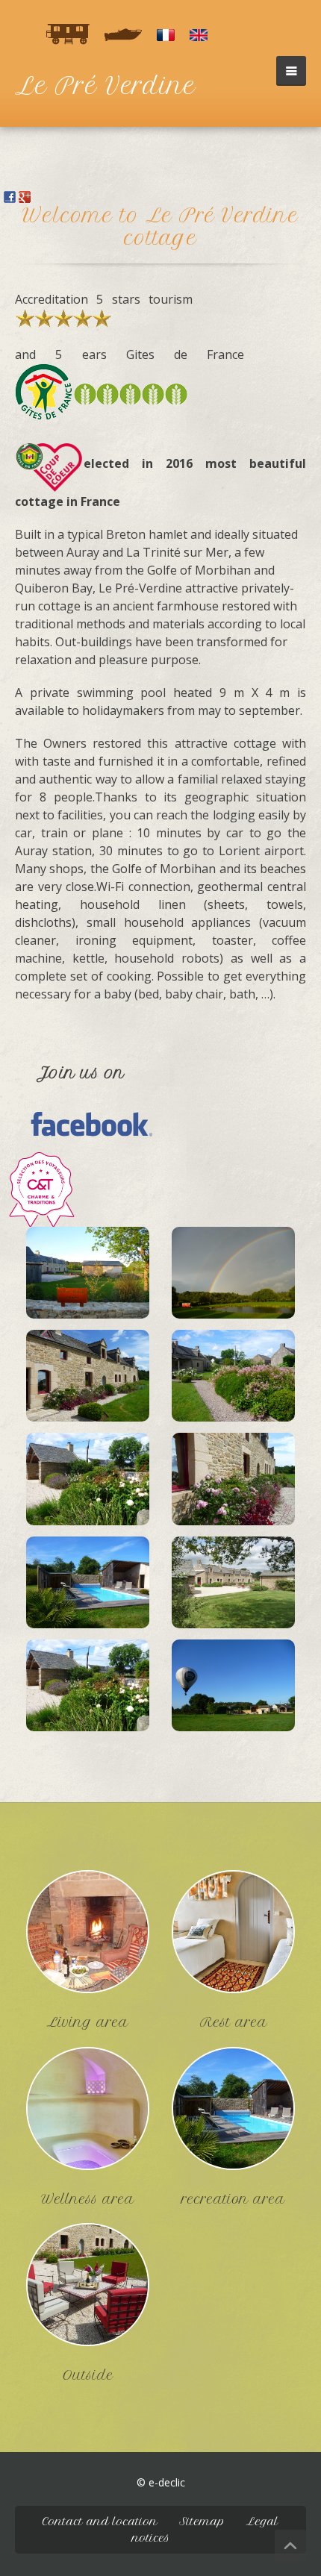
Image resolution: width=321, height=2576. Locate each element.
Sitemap (202, 2522)
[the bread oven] (88, 1484)
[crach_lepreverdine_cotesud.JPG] (233, 1586)
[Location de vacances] (41, 1188)
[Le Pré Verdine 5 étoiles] (88, 1277)
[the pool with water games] (88, 1586)
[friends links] (123, 34)
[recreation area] (233, 2108)
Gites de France (186, 354)
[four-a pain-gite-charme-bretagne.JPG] (88, 1689)
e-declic (167, 2482)
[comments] (68, 34)
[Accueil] (166, 34)
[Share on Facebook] (10, 196)
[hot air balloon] (233, 1689)
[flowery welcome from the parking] (233, 1380)
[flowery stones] (233, 1484)
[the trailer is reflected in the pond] (233, 1277)
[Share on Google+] (25, 196)
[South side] (88, 1380)
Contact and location (100, 2522)
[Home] (199, 34)
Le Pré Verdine (105, 86)
